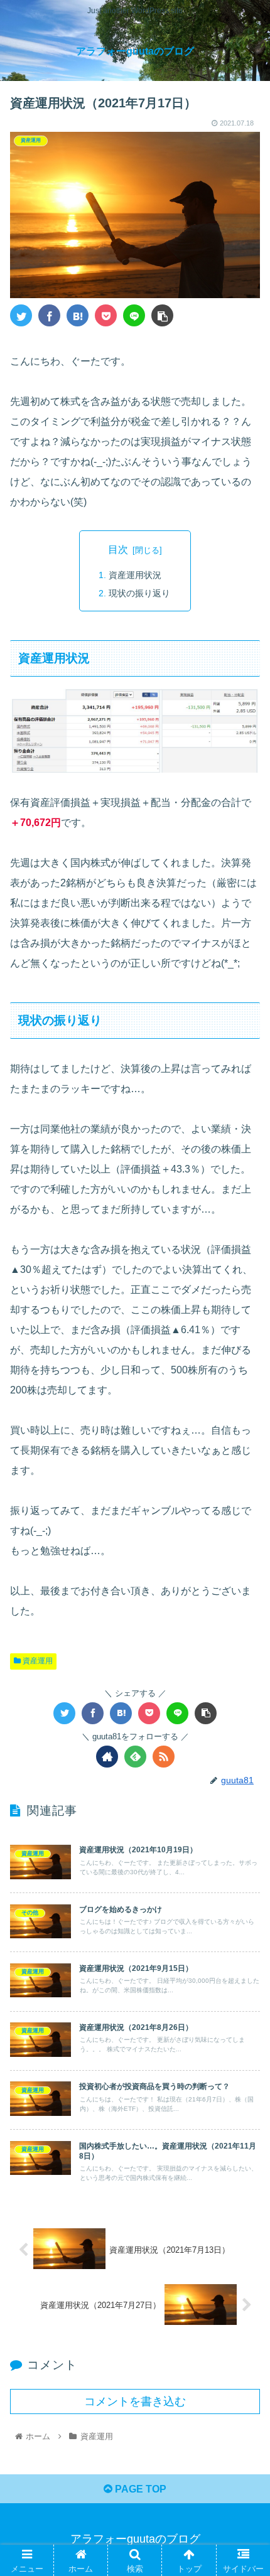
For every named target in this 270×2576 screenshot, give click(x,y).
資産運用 (37, 1661)
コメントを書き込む (135, 2402)
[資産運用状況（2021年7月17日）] (78, 315)
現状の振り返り (139, 593)
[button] (244, 1615)
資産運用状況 (135, 575)
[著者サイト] (107, 1757)
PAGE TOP (139, 2489)
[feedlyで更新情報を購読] (135, 1757)
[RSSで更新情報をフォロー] (164, 1757)
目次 (118, 550)
